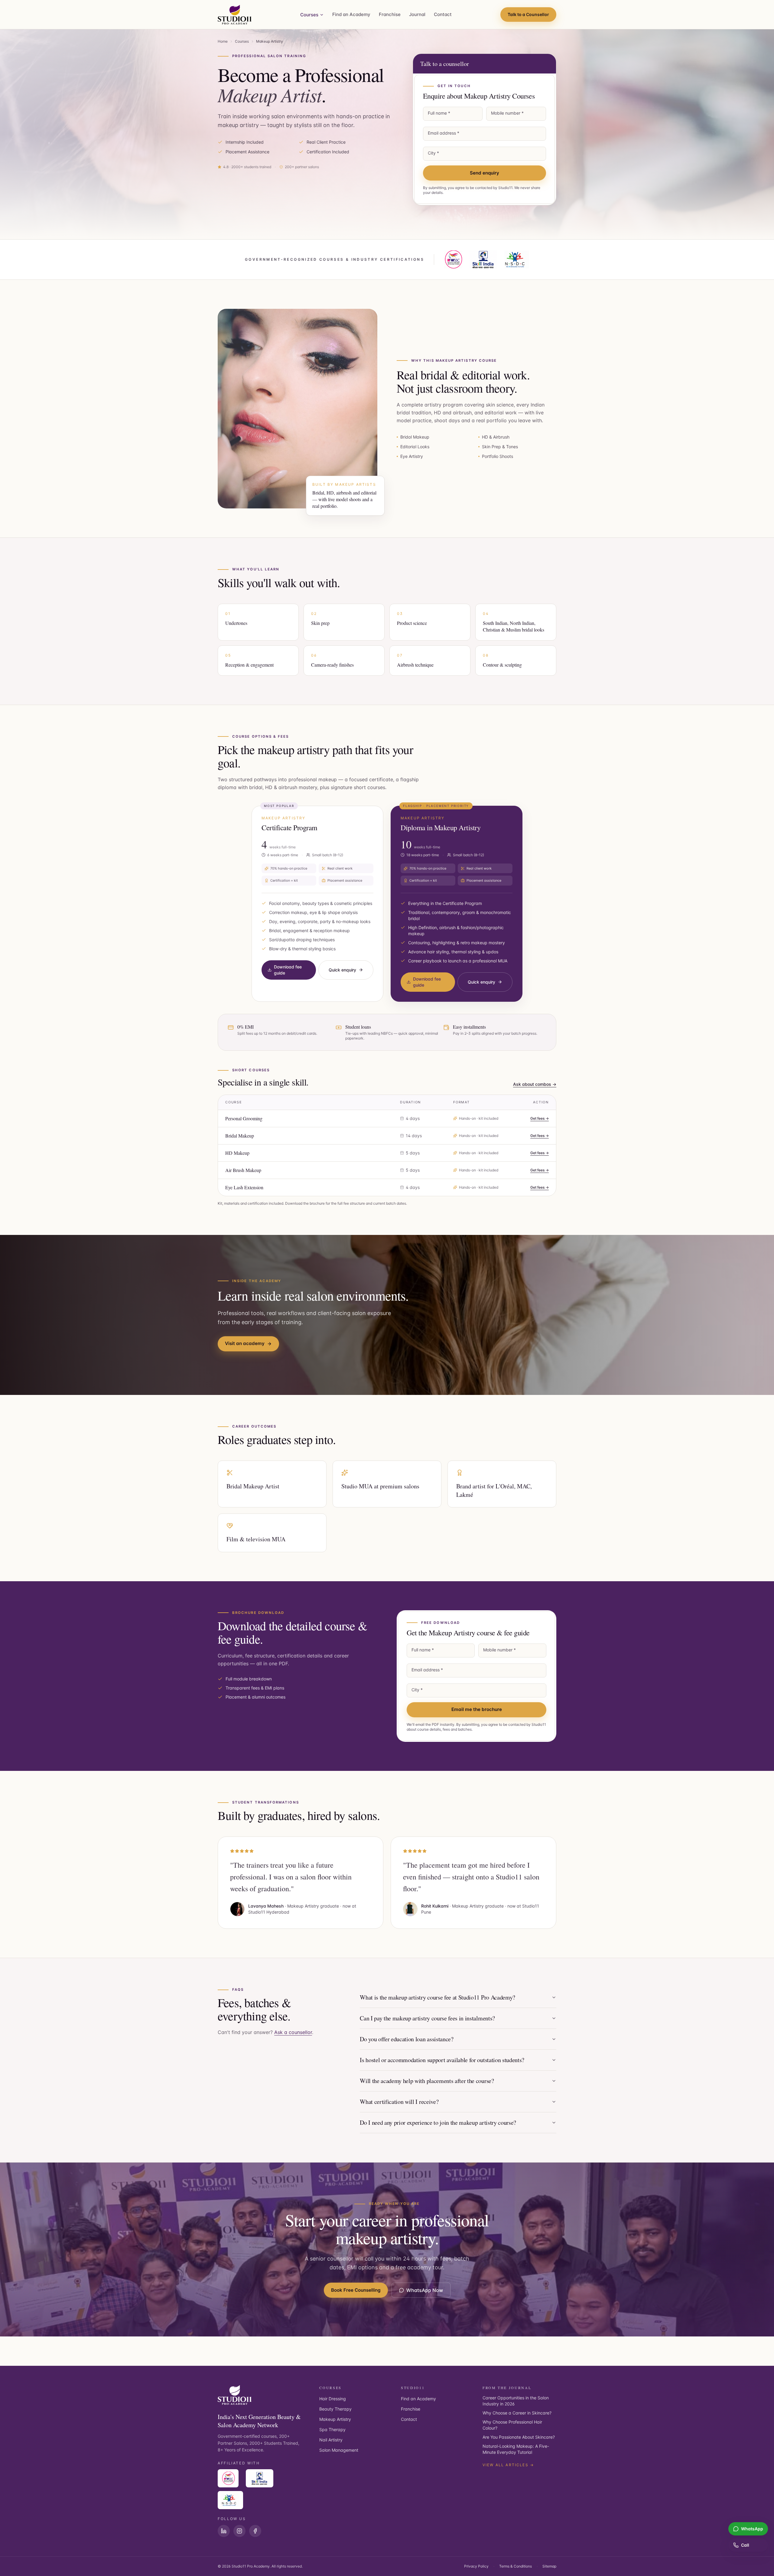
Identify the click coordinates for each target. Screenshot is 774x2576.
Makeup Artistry (335, 2419)
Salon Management (339, 2450)
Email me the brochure (477, 1709)
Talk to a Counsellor (528, 14)
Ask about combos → (535, 1084)
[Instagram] (239, 2531)
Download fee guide (288, 970)
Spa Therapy (332, 2429)
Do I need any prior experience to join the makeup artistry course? (438, 2122)
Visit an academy (245, 1343)
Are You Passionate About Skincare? (519, 2437)
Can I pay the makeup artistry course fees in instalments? (427, 2018)
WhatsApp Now (425, 2290)
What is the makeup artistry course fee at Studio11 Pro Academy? (437, 1997)
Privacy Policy (476, 2566)
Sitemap (549, 2566)
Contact (443, 14)
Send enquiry (485, 173)
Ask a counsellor (293, 2032)
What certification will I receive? (399, 2102)
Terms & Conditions (515, 2566)
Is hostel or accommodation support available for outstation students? (442, 2060)
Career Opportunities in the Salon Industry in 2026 (516, 2401)
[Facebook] (255, 2531)
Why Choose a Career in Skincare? (517, 2413)
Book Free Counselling (356, 2290)
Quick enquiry (342, 970)
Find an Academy (351, 14)
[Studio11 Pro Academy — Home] (235, 15)
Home (223, 41)
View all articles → (508, 2465)
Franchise (390, 14)
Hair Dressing (333, 2399)
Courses (309, 15)
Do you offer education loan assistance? (407, 2039)
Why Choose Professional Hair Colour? (512, 2425)
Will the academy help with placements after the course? (427, 2081)
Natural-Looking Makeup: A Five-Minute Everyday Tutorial (516, 2449)
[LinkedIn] (224, 2531)
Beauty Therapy (335, 2409)
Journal (417, 14)
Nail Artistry (331, 2440)
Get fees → (540, 1118)
